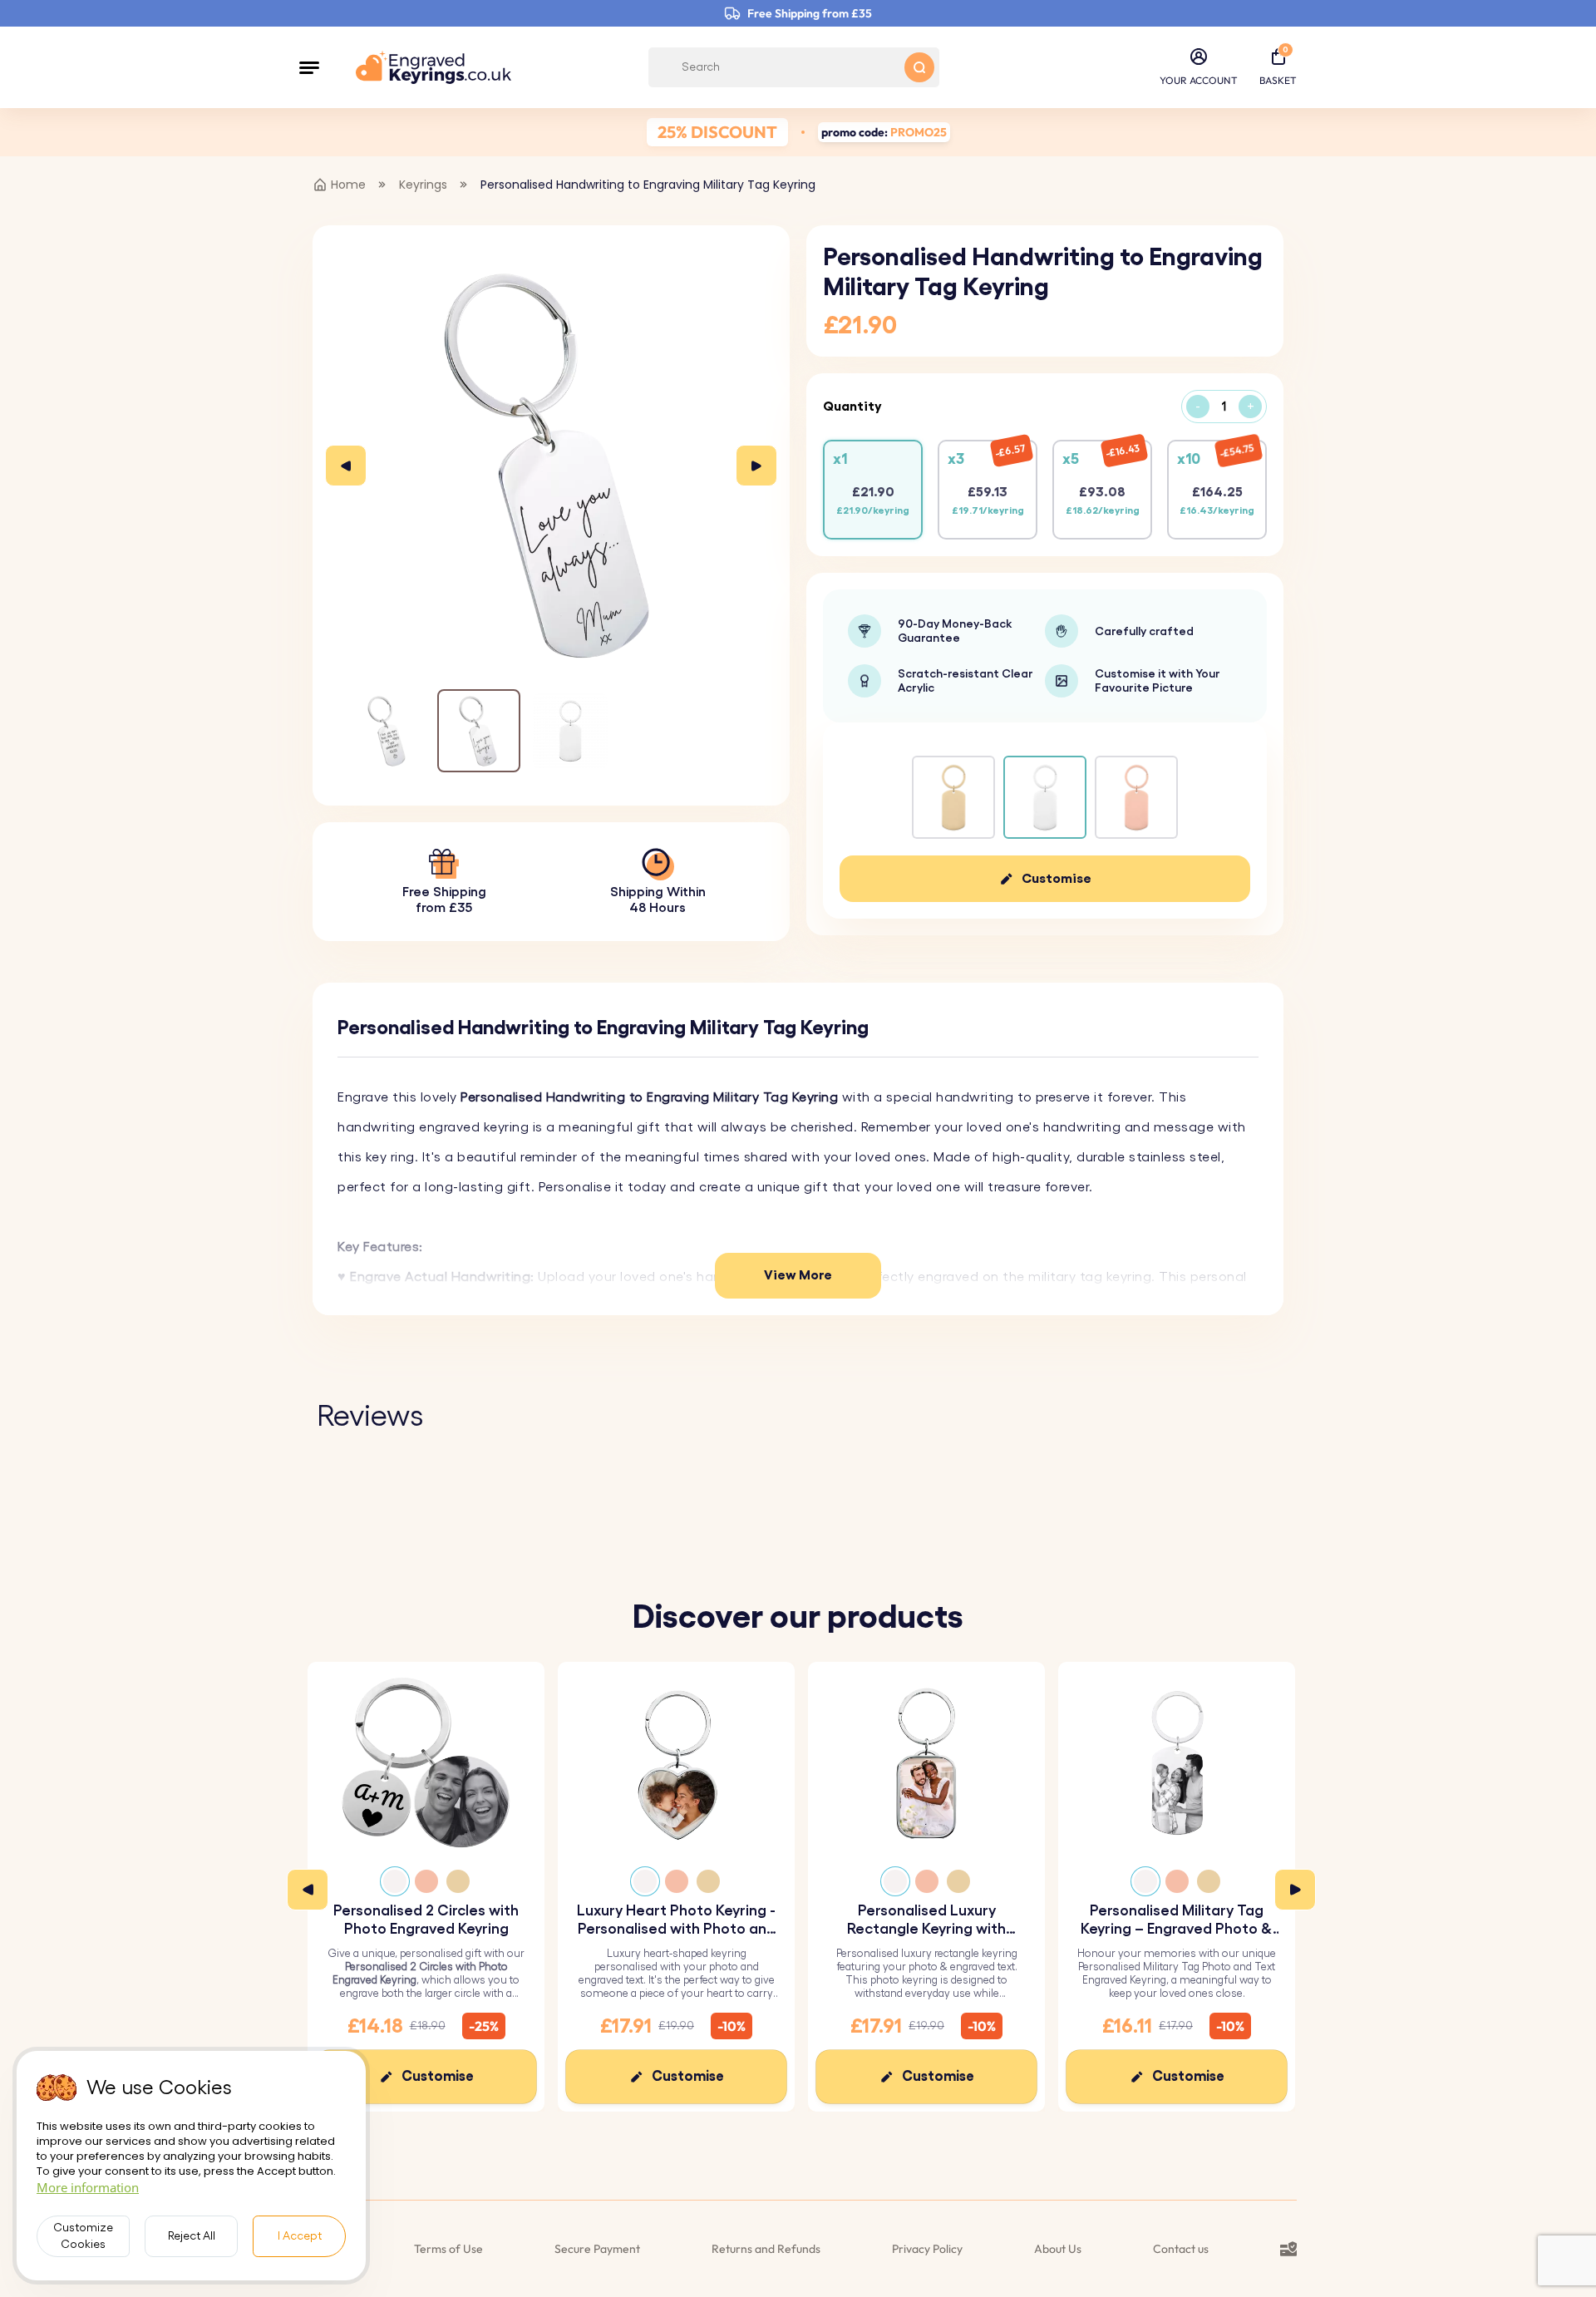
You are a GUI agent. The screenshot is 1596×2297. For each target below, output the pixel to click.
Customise (1057, 879)
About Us (1058, 2249)
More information (88, 2187)
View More (798, 1275)
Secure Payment (597, 2249)
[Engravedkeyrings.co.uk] (433, 67)
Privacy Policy (927, 2249)
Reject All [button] (192, 2236)
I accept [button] (300, 2236)
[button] (309, 67)
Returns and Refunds (766, 2249)
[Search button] (919, 67)
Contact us (1181, 2249)
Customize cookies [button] (83, 2236)
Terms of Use (448, 2249)
